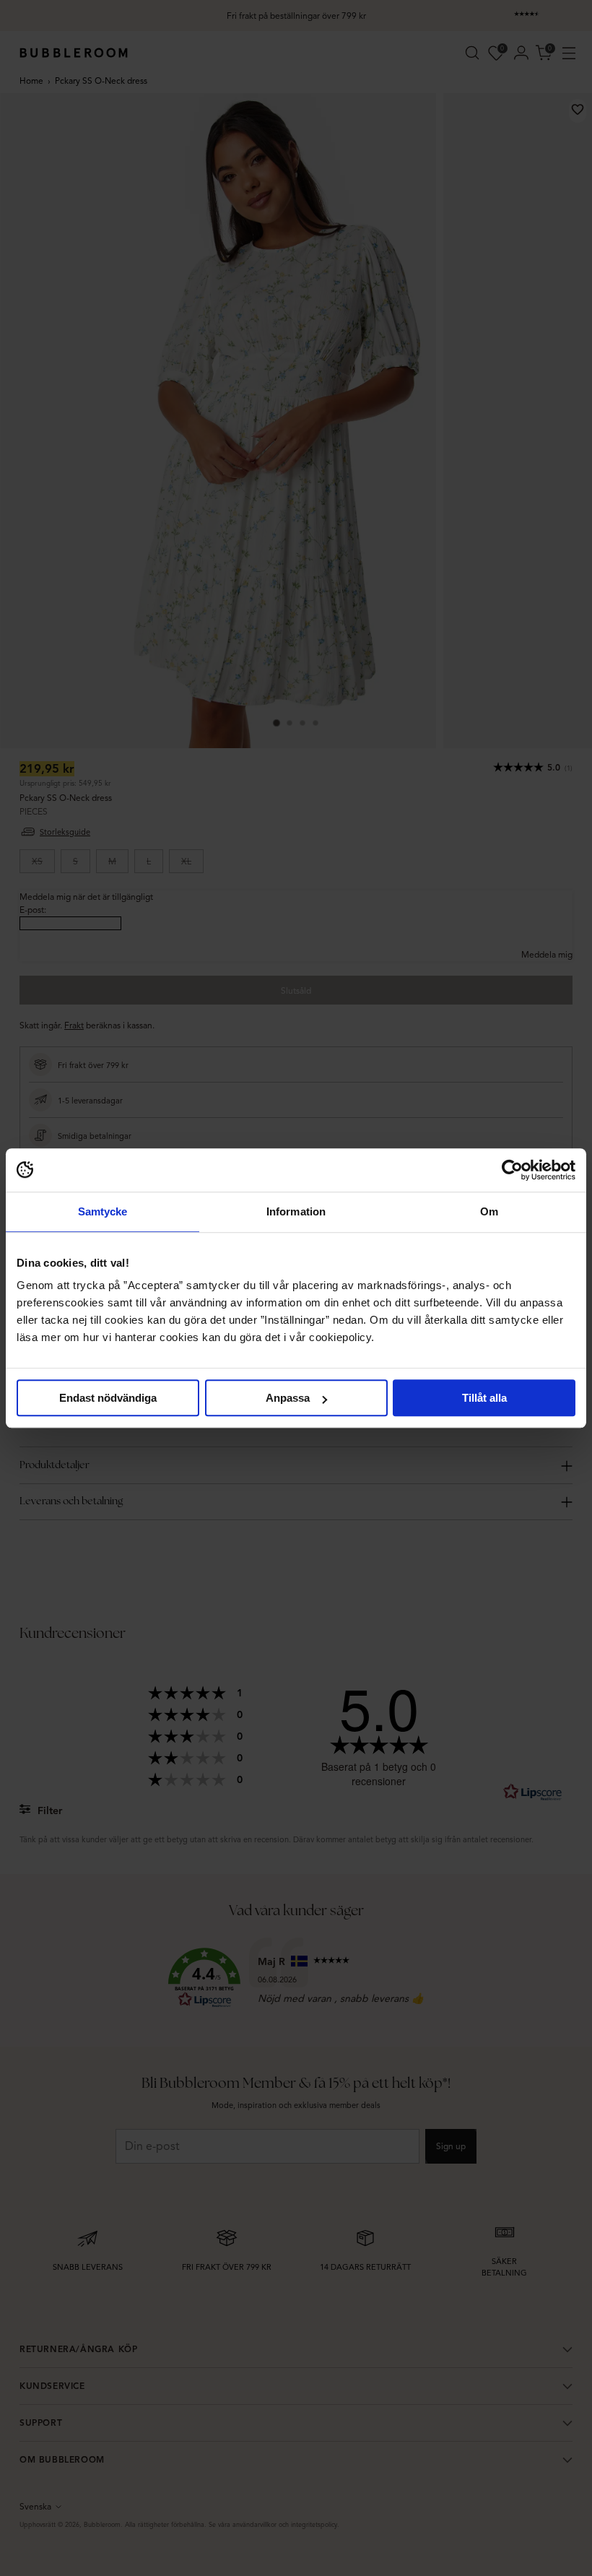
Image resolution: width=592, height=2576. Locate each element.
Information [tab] (296, 1211)
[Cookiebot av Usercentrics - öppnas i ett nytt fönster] (512, 1170)
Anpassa (288, 1398)
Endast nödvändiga (108, 1398)
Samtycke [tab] (103, 1211)
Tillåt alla (484, 1398)
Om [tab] (489, 1211)
